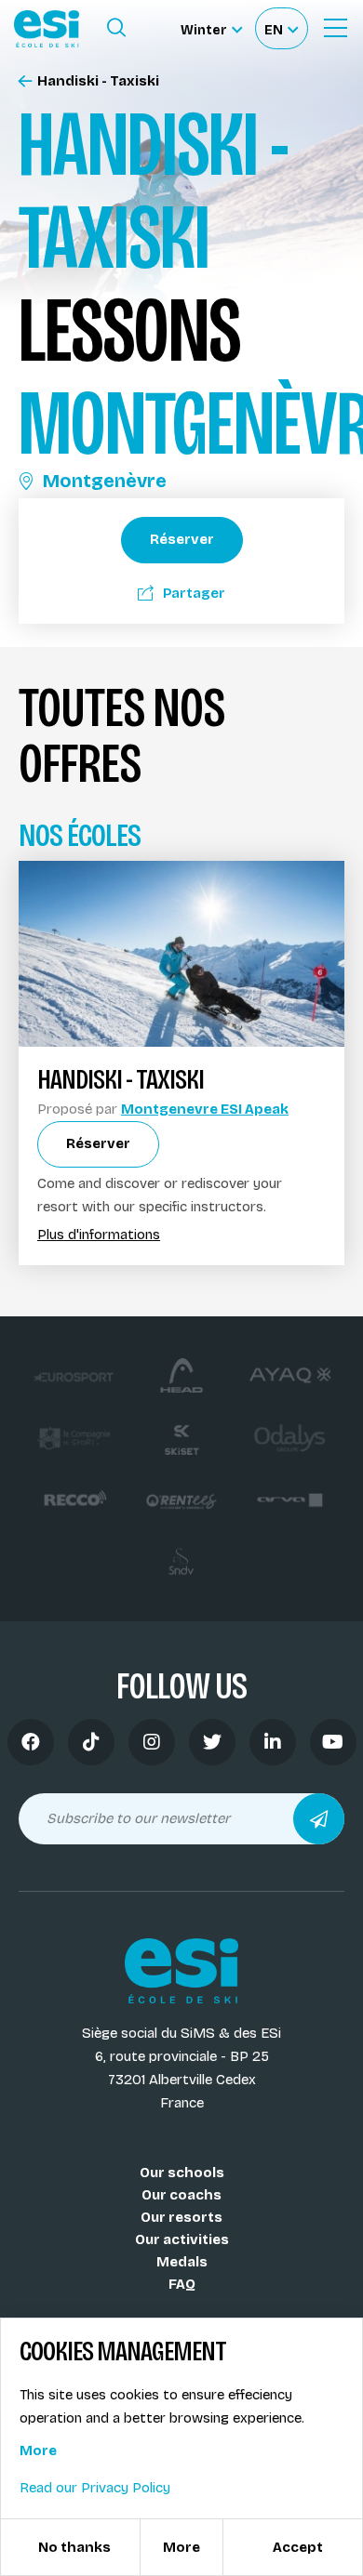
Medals (182, 2262)
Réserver (182, 539)
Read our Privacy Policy (95, 2488)
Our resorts (181, 2217)
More (38, 2451)
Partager (194, 593)
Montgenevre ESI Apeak (205, 1109)
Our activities (182, 2239)
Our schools (182, 2173)
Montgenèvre (105, 481)
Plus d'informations (99, 1235)
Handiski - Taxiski (98, 81)
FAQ (182, 2284)
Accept (298, 2547)
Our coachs (181, 2195)
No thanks (74, 2547)
